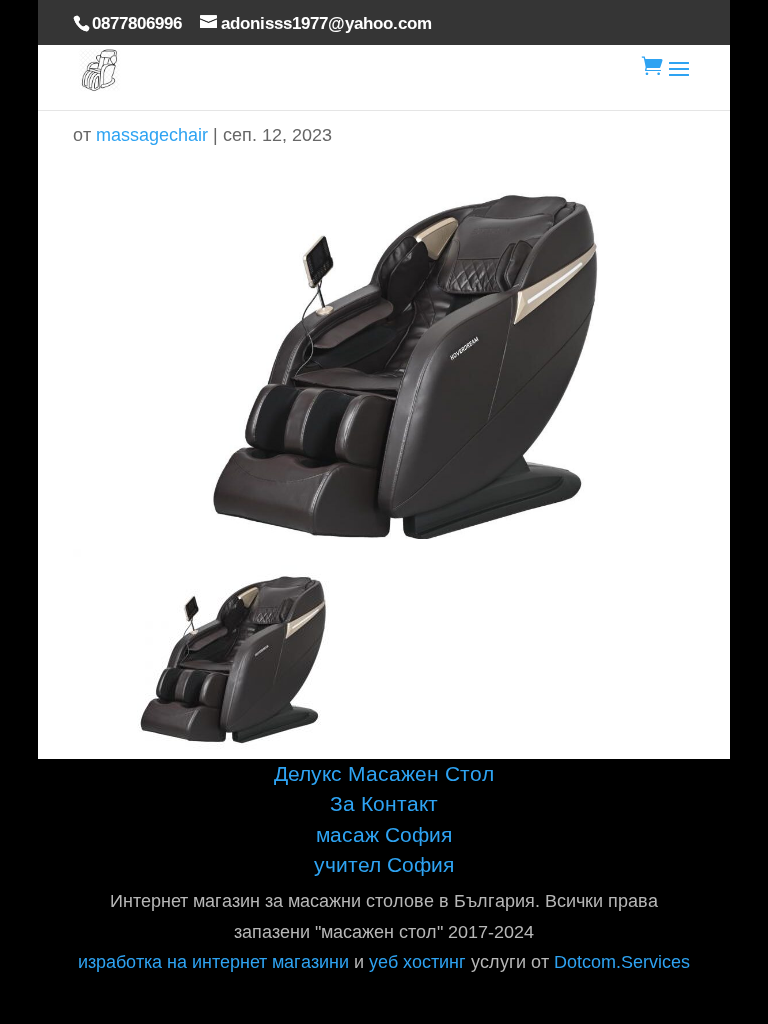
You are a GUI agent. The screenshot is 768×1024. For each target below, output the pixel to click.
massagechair (152, 135)
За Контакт (384, 803)
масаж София (384, 834)
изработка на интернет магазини (213, 962)
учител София (384, 864)
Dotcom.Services (622, 962)
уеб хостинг (417, 962)
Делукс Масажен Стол (384, 773)
